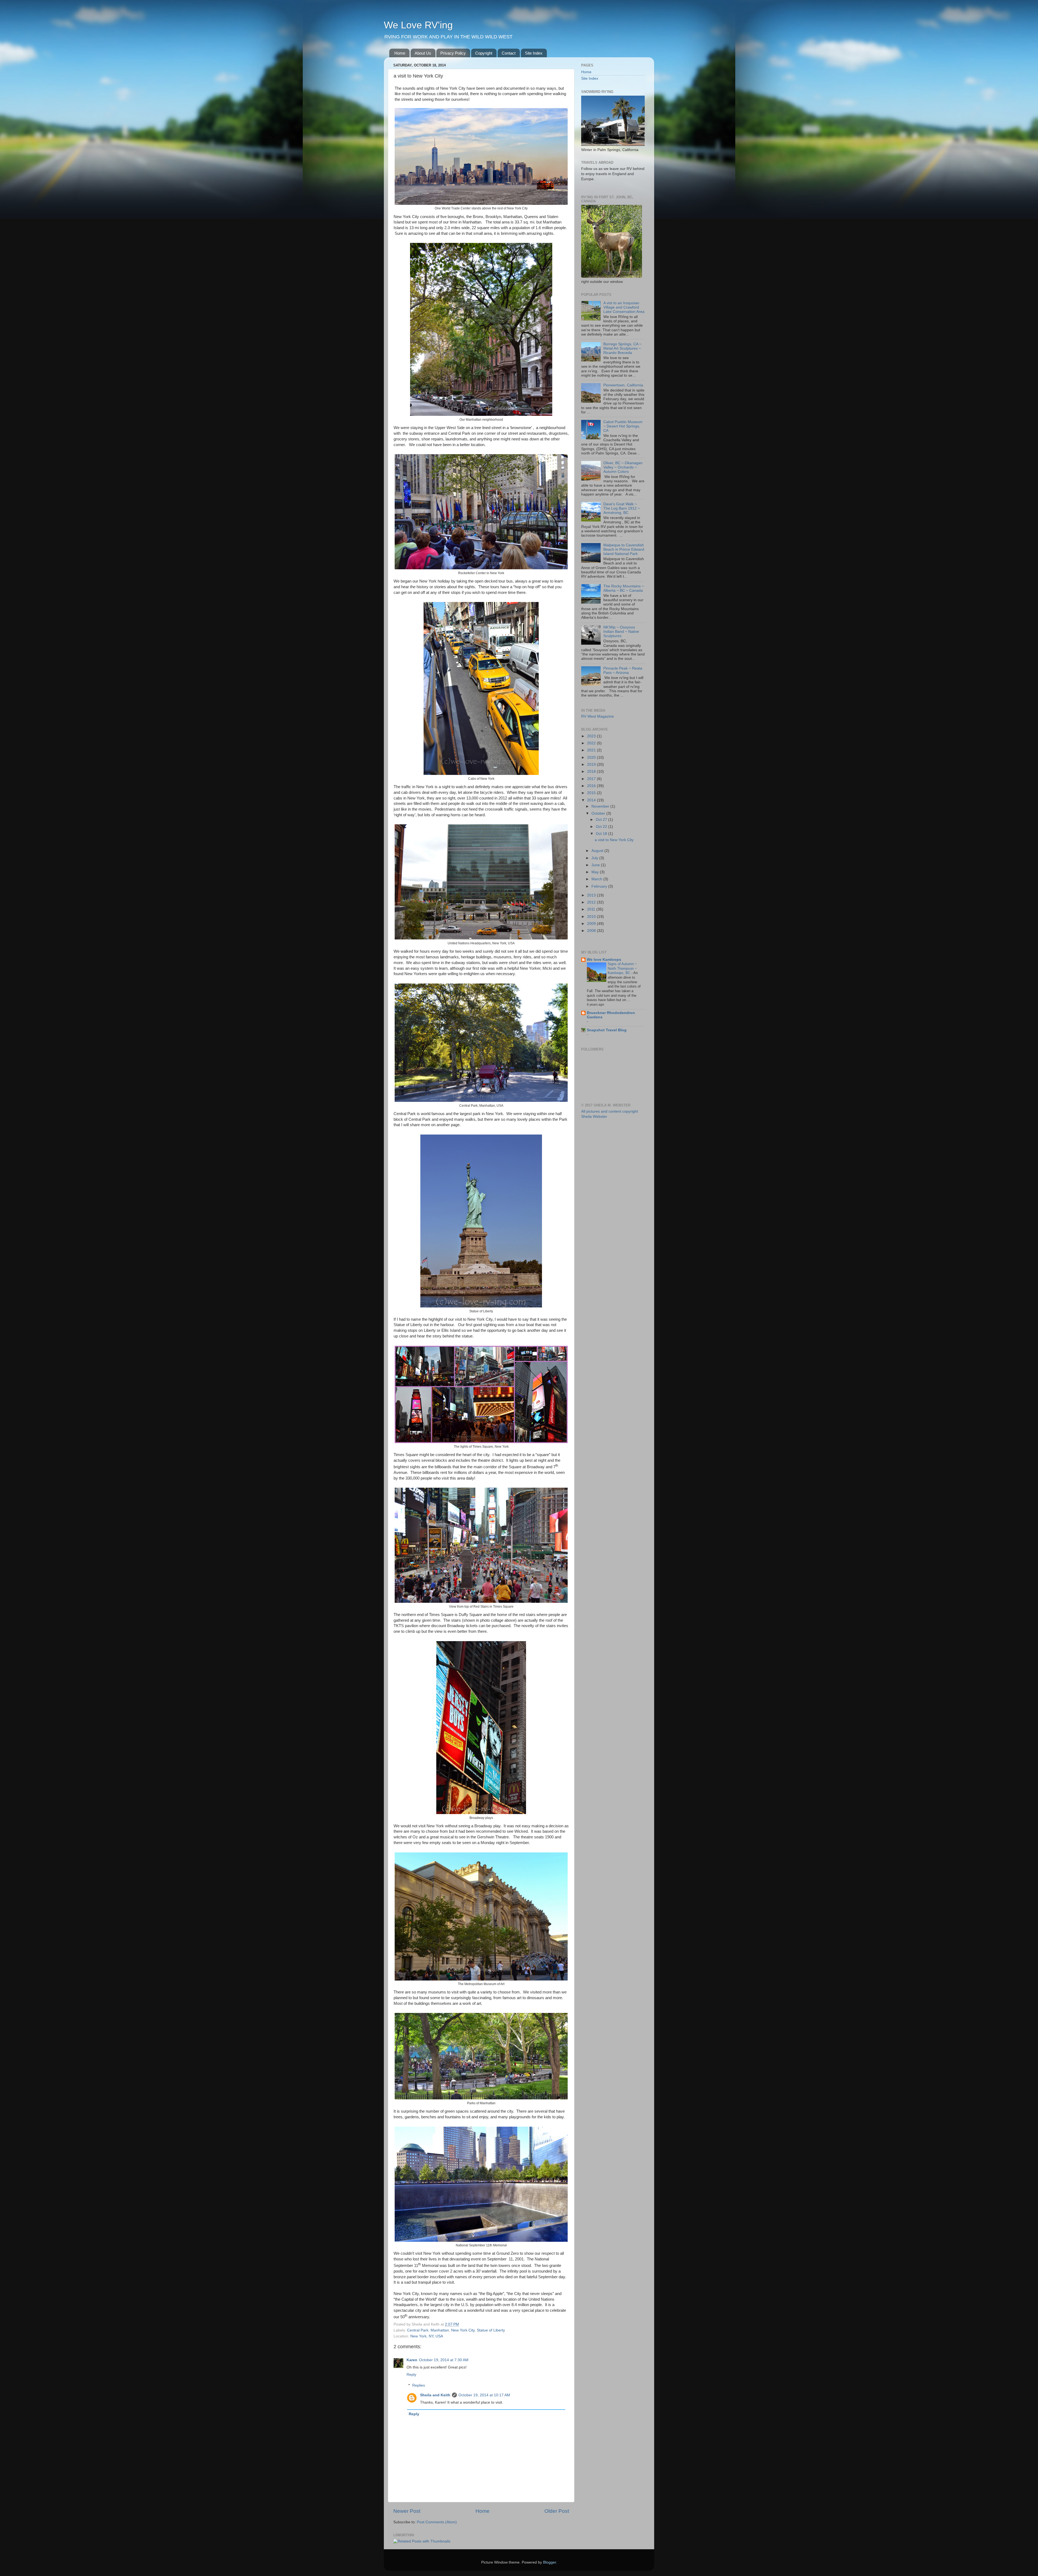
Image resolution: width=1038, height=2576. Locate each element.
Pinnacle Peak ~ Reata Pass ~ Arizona (623, 670)
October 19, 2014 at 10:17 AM (484, 2395)
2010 (592, 917)
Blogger (550, 2562)
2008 (592, 931)
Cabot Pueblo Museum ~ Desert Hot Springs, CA (623, 426)
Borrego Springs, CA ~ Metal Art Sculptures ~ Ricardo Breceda (622, 348)
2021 (592, 750)
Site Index (534, 53)
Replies (419, 2385)
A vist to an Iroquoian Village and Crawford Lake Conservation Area (624, 307)
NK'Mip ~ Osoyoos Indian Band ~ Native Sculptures (621, 632)
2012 (592, 902)
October (599, 813)
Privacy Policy (453, 53)
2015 (592, 793)
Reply (411, 2375)
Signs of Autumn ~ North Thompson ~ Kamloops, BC (622, 968)
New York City (463, 2330)
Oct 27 (602, 820)
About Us (423, 53)
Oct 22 (602, 827)
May (596, 872)
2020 (592, 757)
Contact (509, 53)
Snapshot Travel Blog (607, 1030)
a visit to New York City (614, 840)
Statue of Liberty (491, 2330)
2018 (592, 772)
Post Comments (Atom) (437, 2522)
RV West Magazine (598, 716)
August (598, 851)
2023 (592, 736)
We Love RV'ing (418, 25)
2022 (592, 743)
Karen (412, 2360)
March (597, 879)
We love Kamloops (604, 960)
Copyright (484, 53)
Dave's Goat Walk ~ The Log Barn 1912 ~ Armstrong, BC (622, 508)
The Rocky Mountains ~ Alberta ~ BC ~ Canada (624, 588)
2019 (592, 765)
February (600, 886)
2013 (592, 895)
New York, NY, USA (427, 2336)
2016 (592, 786)
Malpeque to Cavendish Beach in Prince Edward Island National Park (624, 549)
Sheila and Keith (435, 2395)
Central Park (418, 2330)
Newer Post (407, 2511)
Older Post (557, 2511)
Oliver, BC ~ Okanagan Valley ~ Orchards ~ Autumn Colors (623, 467)
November (601, 806)
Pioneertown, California (623, 385)
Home (400, 53)
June (596, 865)
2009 (592, 924)
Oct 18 (602, 834)
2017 (592, 779)
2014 (592, 800)
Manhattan (440, 2330)
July (595, 858)
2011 (592, 909)
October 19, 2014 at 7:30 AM (444, 2360)
